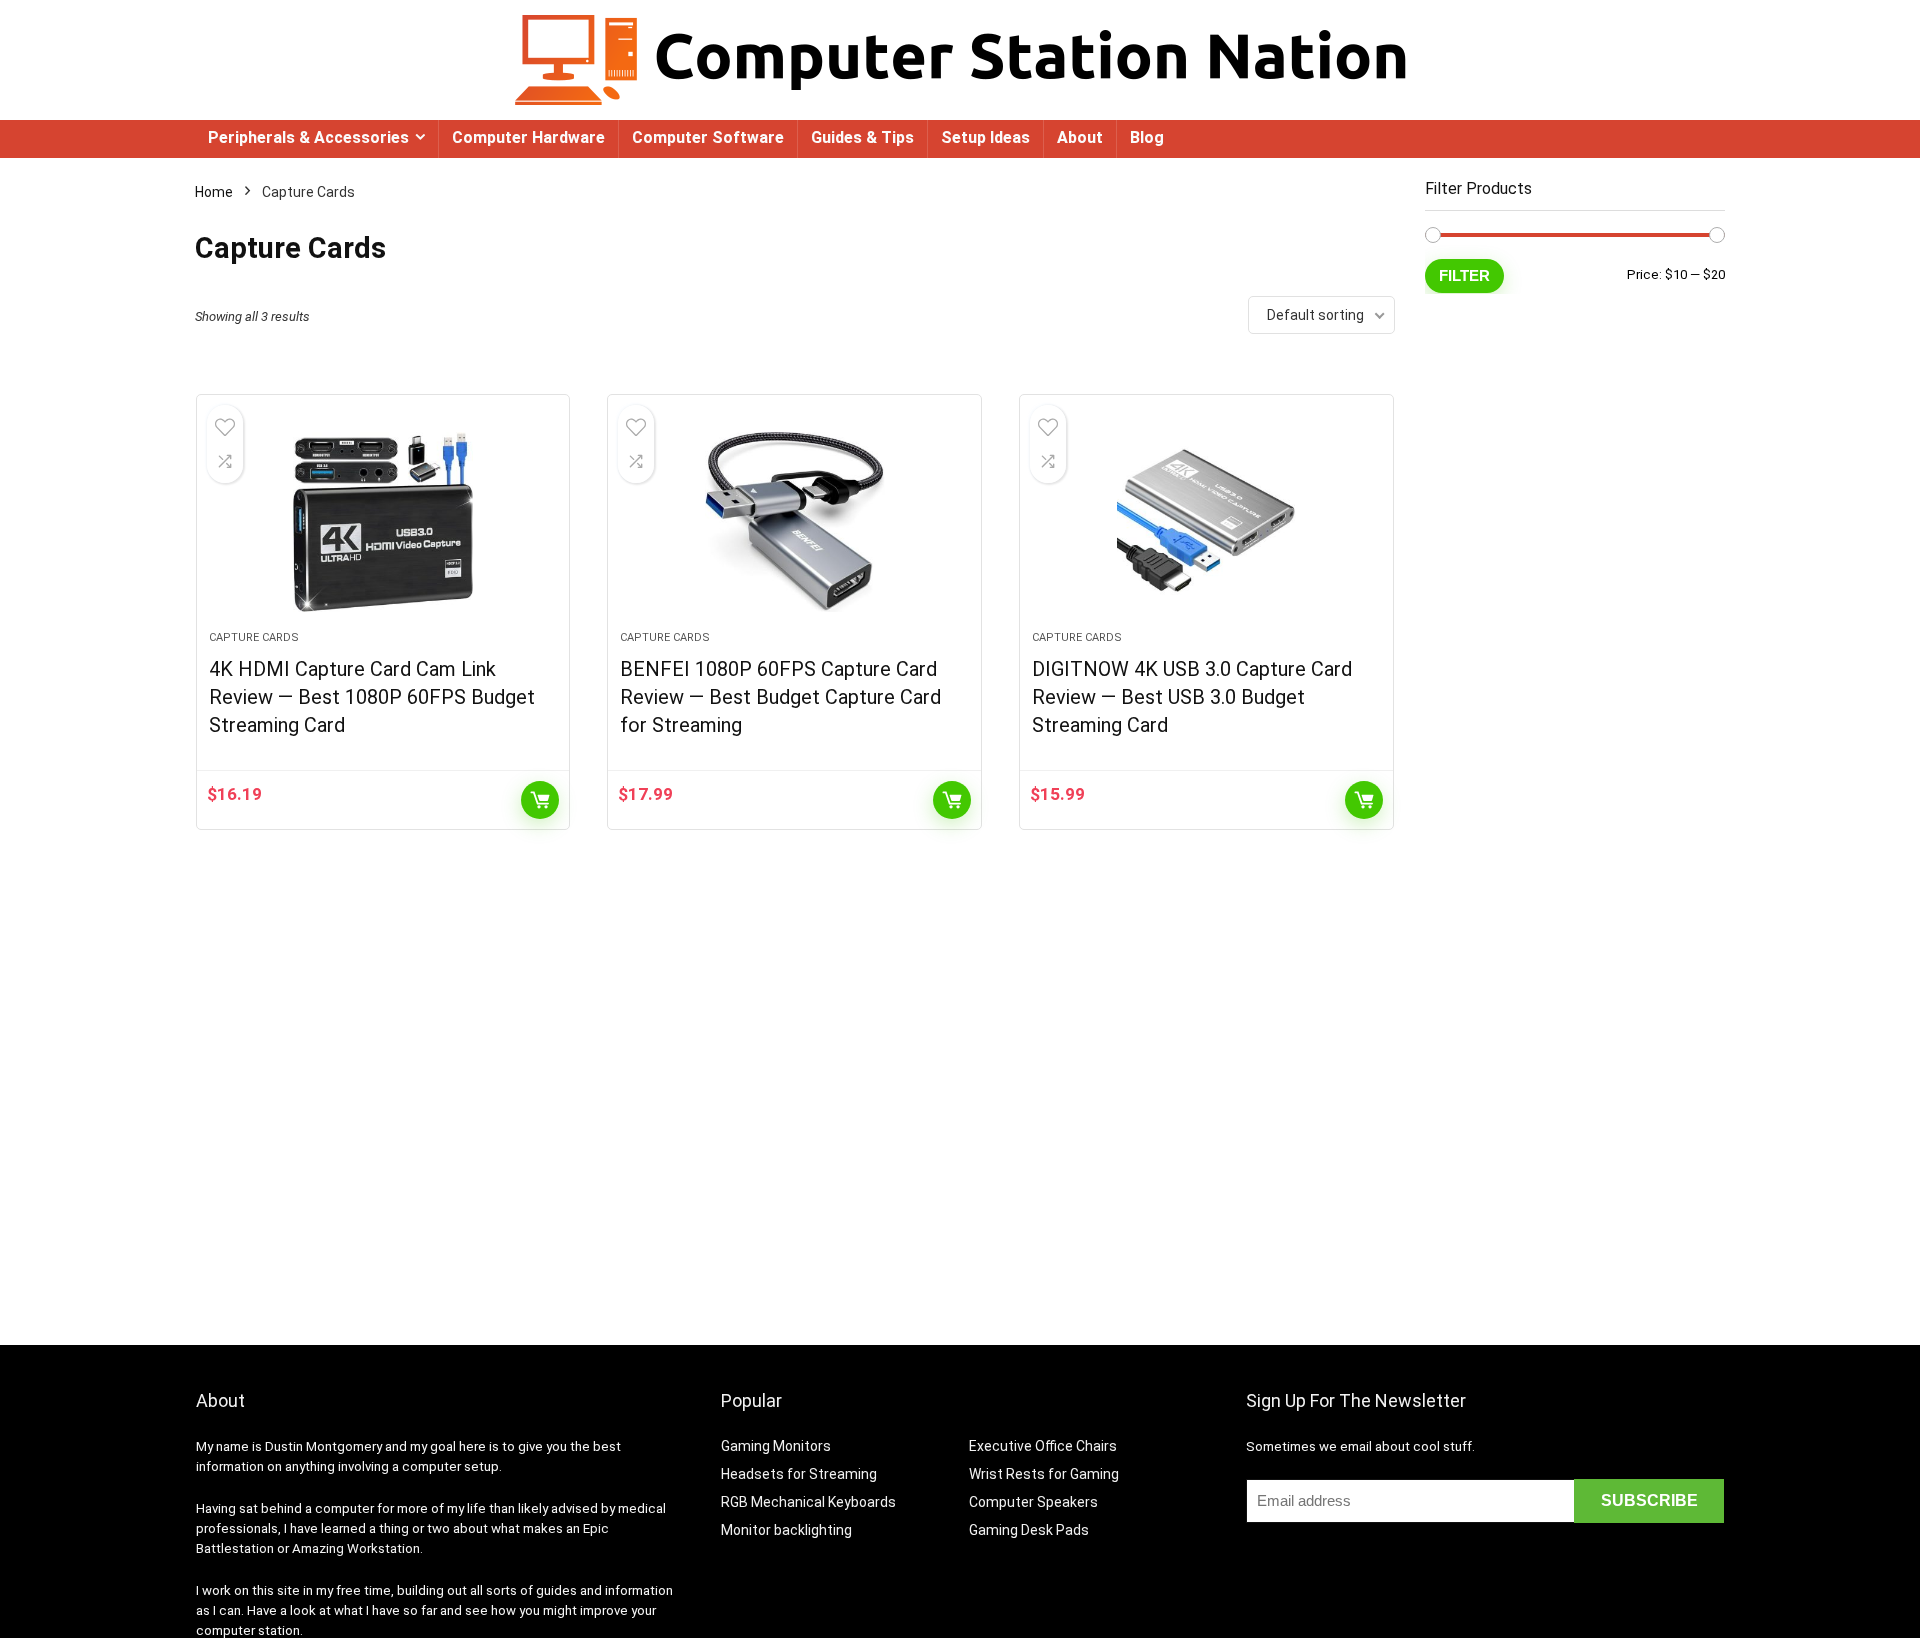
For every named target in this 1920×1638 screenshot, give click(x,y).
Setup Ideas (985, 137)
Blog (1147, 137)
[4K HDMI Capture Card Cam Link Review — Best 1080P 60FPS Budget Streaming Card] (383, 522)
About (1080, 137)
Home (214, 192)
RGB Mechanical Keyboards (808, 1502)
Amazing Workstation (356, 1548)
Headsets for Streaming (799, 1474)
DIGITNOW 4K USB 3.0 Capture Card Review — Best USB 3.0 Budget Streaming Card (1192, 697)
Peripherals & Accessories (308, 137)
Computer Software (708, 137)
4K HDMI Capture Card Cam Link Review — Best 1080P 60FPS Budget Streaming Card (372, 697)
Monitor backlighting (786, 1530)
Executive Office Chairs (1043, 1446)
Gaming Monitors (776, 1446)
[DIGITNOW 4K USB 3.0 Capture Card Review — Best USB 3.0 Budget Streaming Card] (1206, 522)
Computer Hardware (528, 137)
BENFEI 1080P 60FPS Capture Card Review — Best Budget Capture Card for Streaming (780, 697)
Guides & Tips (862, 137)
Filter (1464, 275)
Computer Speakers (1033, 1502)
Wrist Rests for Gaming (1044, 1474)
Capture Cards (254, 637)
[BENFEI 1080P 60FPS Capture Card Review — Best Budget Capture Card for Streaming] (794, 522)
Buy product (540, 800)
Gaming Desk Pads (1029, 1530)
